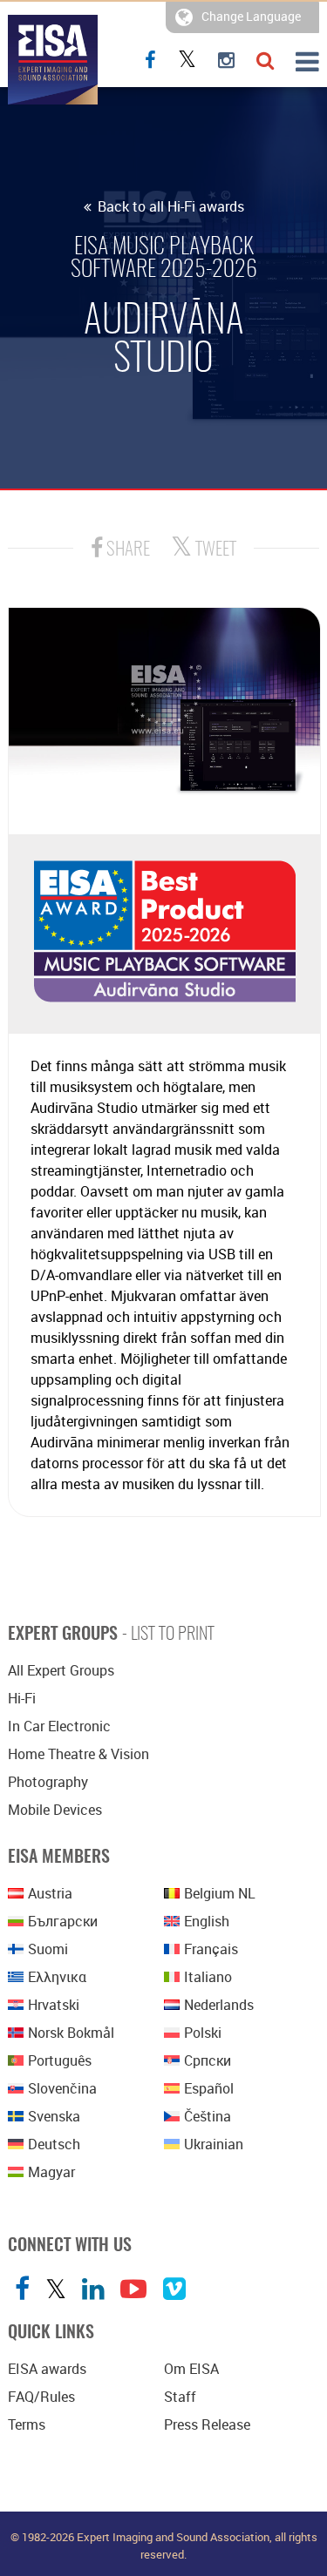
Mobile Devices (55, 1810)
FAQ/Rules (41, 2397)
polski (203, 2033)
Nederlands (219, 2005)
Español (209, 2088)
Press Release (207, 2424)
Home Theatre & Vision (78, 1754)
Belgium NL (220, 1893)
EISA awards (47, 2369)
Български (63, 1921)
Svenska (54, 2116)
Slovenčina (62, 2088)
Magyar (51, 2172)
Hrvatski (54, 2005)
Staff (180, 2397)
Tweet (214, 550)
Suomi (48, 1949)
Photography (48, 1782)
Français (211, 1949)
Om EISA (191, 2369)
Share (126, 550)
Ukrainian (214, 2144)
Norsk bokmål (71, 2033)
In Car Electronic (59, 1726)
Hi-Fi (22, 1698)
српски (208, 2060)
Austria (50, 1893)
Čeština (208, 2116)
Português (60, 2060)
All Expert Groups (61, 1670)
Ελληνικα (57, 1977)
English (207, 1921)
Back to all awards (169, 206)
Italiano (208, 1977)
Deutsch (54, 2144)
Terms (27, 2424)
